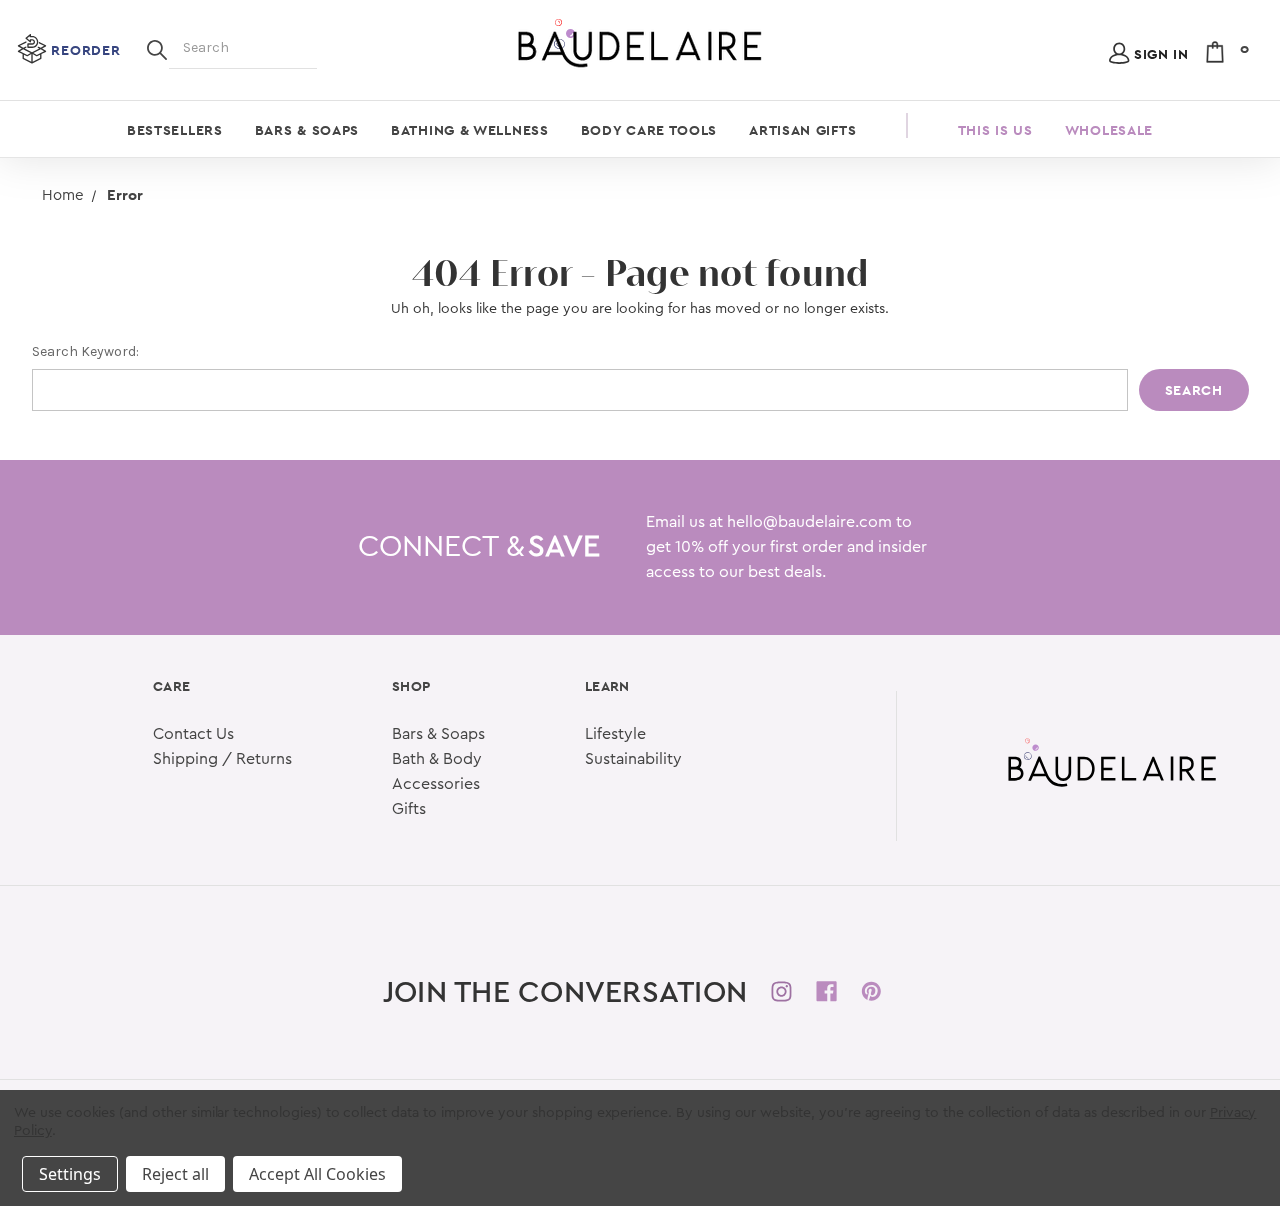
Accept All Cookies (317, 1174)
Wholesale (1109, 130)
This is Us (995, 130)
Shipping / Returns (222, 759)
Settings (70, 1174)
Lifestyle (615, 734)
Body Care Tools (649, 130)
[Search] (157, 48)
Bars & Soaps (307, 130)
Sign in (1161, 54)
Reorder (85, 50)
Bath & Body (437, 759)
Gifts (409, 809)
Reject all (175, 1174)
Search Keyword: (85, 351)
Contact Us (193, 734)
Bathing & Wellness (470, 130)
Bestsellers (175, 130)
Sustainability (633, 759)
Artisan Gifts (802, 130)
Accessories (436, 784)
